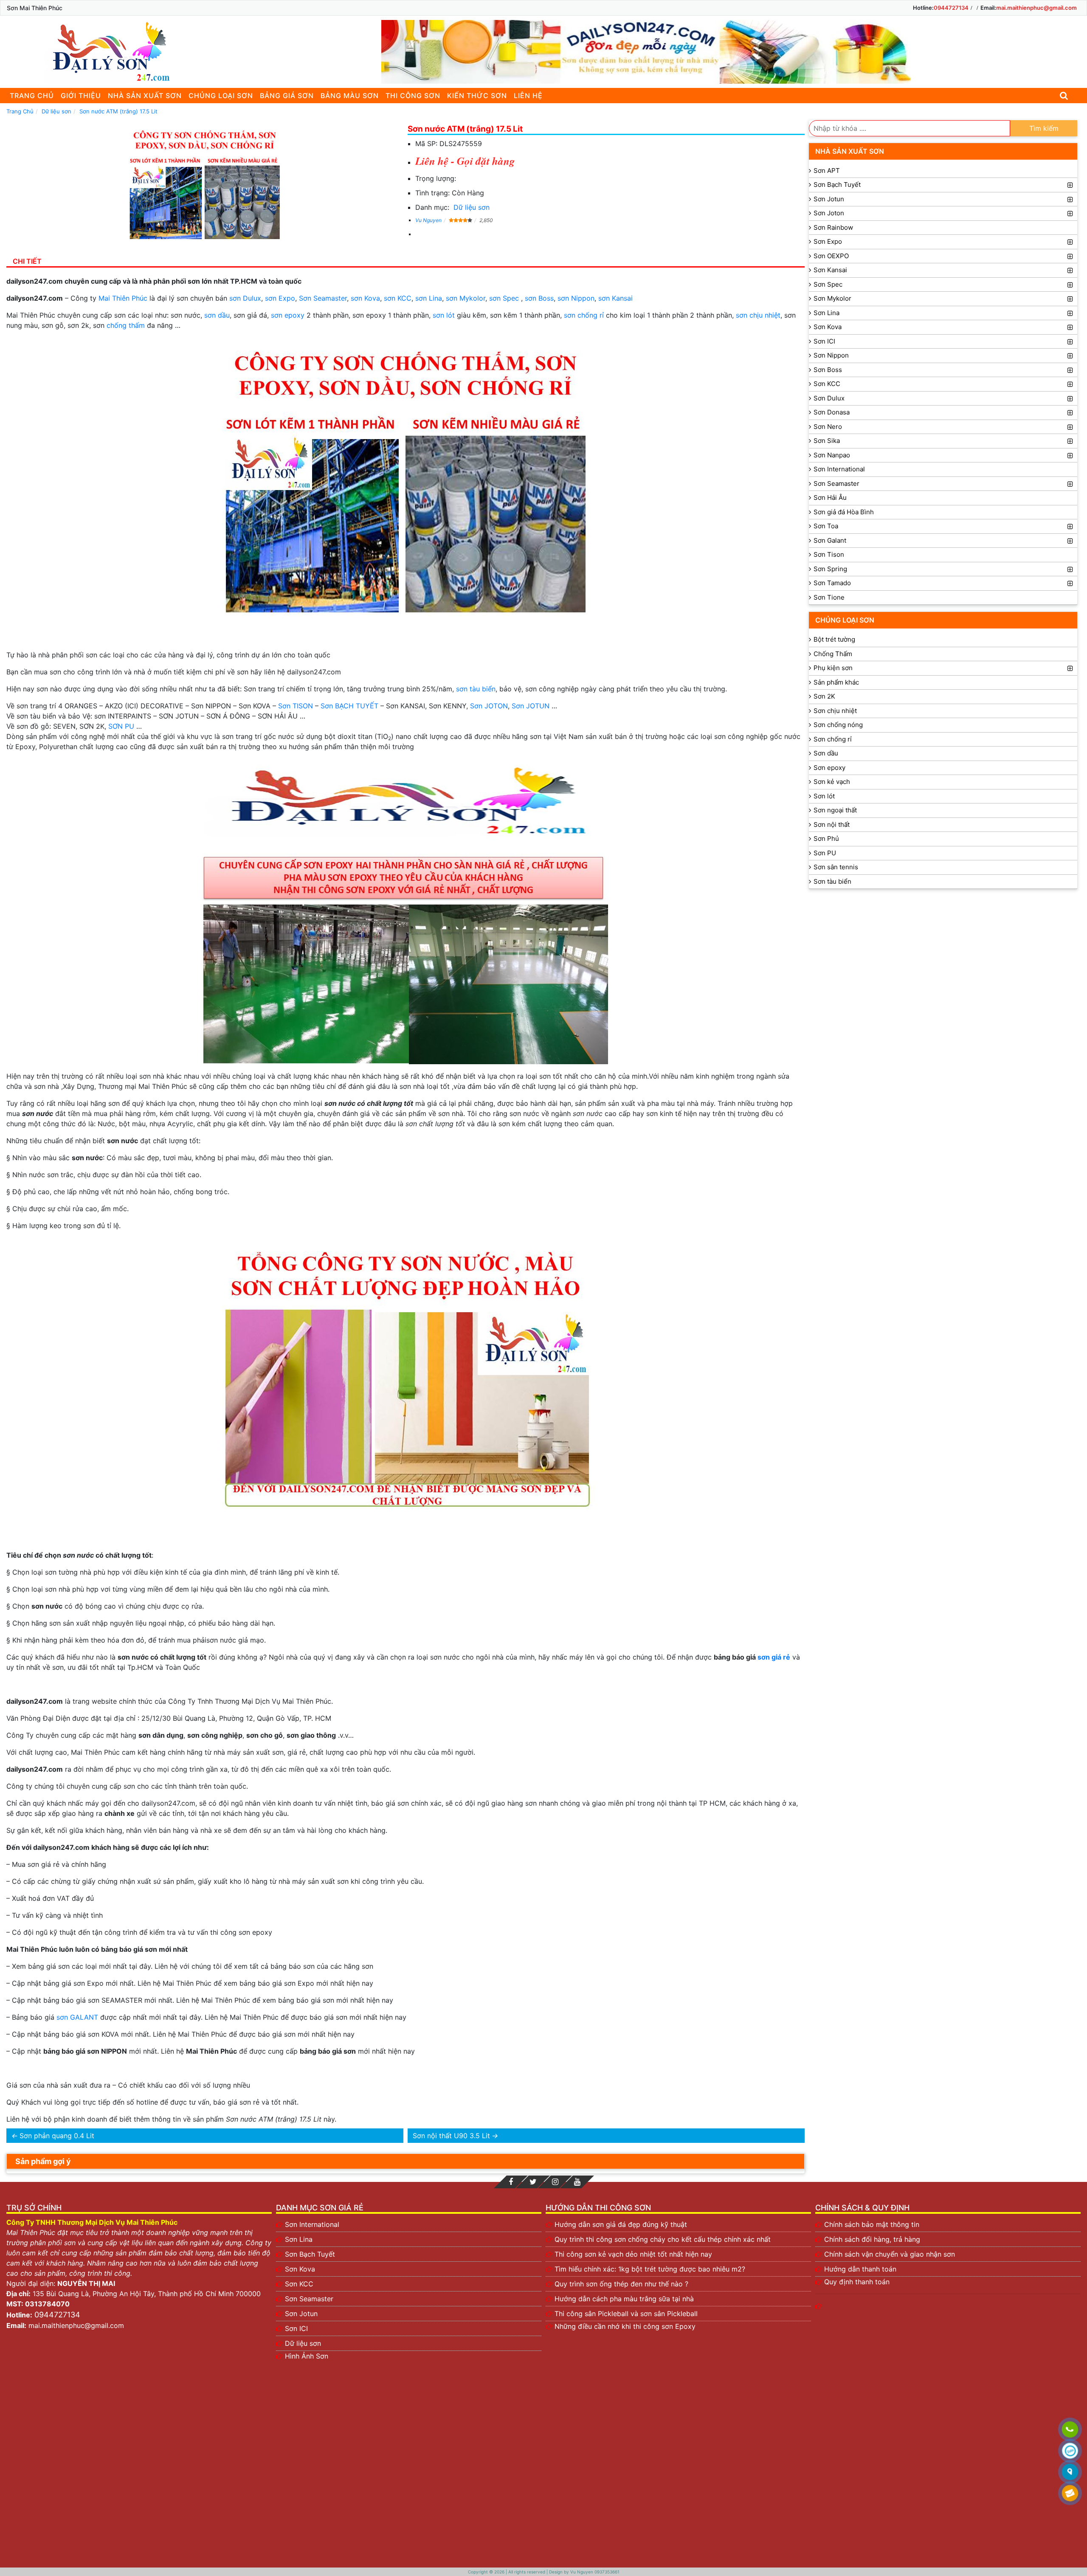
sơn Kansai (615, 298)
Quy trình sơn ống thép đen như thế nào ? (621, 2284)
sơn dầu (217, 315)
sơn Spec (504, 298)
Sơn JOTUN (531, 706)
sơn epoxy (288, 315)
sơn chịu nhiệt (758, 315)
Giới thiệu (81, 96)
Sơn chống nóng (838, 725)
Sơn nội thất (832, 824)
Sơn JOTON (489, 706)
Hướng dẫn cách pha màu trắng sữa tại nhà (624, 2299)
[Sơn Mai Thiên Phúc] (108, 52)
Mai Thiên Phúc (123, 298)
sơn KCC (398, 298)
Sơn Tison (829, 554)
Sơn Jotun (829, 199)
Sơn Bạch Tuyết (837, 185)
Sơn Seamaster (323, 298)
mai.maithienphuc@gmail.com (1036, 8)
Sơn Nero (828, 427)
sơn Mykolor (466, 298)
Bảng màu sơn (350, 96)
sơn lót (444, 315)
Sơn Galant (830, 540)
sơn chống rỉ (584, 315)
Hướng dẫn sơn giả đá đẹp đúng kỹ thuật (621, 2224)
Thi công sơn (413, 96)
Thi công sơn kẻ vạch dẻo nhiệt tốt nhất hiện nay (633, 2254)
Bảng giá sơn (287, 96)
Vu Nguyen (428, 220)
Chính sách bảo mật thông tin (872, 2224)
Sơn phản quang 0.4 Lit (57, 2136)
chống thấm (126, 325)
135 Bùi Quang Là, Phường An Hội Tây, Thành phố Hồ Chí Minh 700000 (147, 2294)
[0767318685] (1070, 2430)
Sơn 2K (824, 696)
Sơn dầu (826, 753)
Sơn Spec (828, 284)
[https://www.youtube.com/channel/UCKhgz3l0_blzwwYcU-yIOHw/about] (577, 2182)
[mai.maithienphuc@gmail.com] (1070, 2494)
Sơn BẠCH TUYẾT (349, 706)
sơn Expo (280, 298)
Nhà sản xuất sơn (145, 96)
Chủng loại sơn (221, 96)
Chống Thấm (833, 654)
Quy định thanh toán (857, 2282)
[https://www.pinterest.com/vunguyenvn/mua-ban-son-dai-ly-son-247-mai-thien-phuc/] (555, 2182)
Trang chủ (32, 96)
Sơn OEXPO (831, 256)
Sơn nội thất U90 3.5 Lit (451, 2136)
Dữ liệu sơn (472, 207)
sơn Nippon (576, 298)
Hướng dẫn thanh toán (860, 2269)
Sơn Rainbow (833, 227)
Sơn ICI (824, 341)
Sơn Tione (829, 597)
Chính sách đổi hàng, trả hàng (872, 2239)
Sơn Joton (829, 213)
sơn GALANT (77, 2017)
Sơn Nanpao (832, 455)
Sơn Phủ (826, 838)
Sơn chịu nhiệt (835, 711)
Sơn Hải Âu (830, 497)
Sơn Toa (826, 526)
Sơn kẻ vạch (832, 782)
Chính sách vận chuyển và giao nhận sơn (890, 2254)
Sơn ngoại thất (835, 810)
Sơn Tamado (832, 583)
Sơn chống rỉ (833, 739)
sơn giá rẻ (774, 1657)
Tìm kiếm (1044, 128)
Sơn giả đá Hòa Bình (844, 512)
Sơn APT (827, 171)
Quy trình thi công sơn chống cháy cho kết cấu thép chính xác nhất (663, 2239)
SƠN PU (121, 726)
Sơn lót (824, 796)
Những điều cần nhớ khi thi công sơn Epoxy (625, 2326)
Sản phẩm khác (836, 682)
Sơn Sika (827, 441)
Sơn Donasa (832, 412)
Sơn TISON (296, 706)
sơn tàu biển (476, 689)
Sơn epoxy (829, 768)
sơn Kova (365, 298)
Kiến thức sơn (477, 96)
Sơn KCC (827, 384)
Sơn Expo (828, 241)
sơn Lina (429, 298)
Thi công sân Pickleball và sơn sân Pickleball (626, 2314)
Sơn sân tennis (836, 867)
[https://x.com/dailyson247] (533, 2182)
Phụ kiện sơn (833, 668)
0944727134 (951, 8)
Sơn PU (825, 853)
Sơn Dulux (829, 398)
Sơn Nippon (831, 355)
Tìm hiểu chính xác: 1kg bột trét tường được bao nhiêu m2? (650, 2269)
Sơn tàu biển (832, 881)
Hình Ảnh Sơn (307, 2356)
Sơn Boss (828, 370)
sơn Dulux (245, 298)
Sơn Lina (827, 313)
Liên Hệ (528, 96)
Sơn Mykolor (832, 298)
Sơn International (839, 469)
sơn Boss (539, 298)
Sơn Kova (828, 327)
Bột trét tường (834, 639)
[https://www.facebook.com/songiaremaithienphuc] (511, 2182)
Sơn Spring (830, 569)
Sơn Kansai (830, 270)
